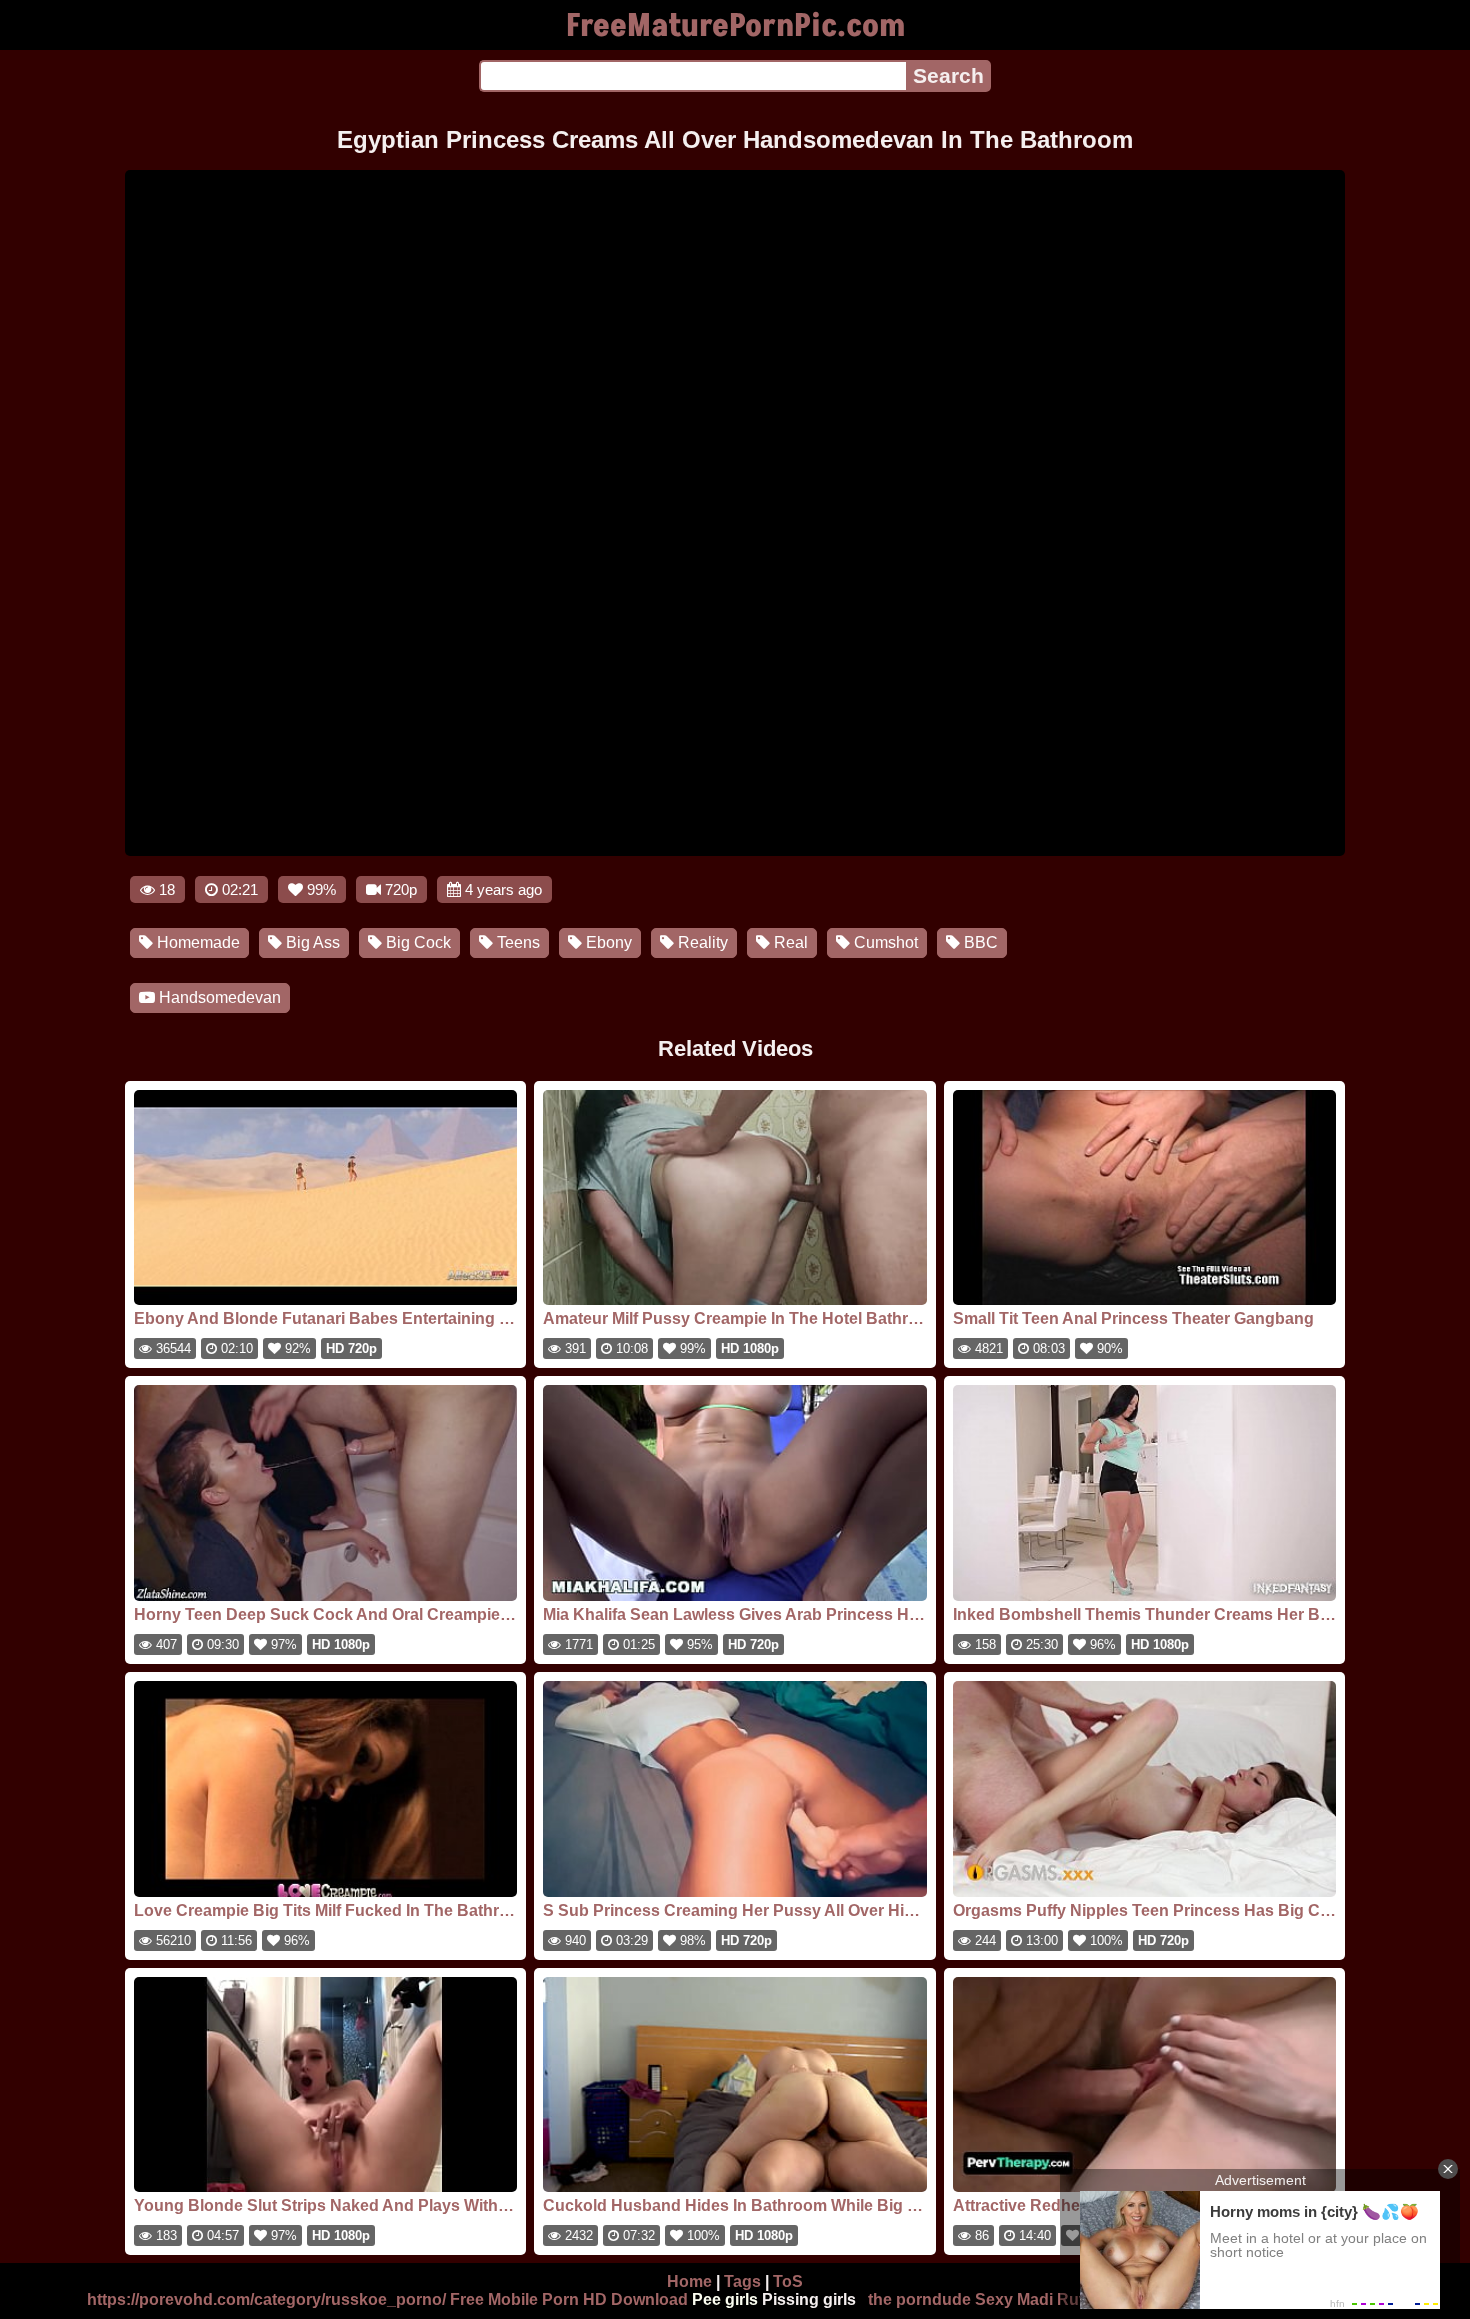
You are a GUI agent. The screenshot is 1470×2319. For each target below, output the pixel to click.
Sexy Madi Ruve (1036, 2299)
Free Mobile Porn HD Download (569, 2299)
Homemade (196, 942)
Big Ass (311, 942)
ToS (788, 2281)
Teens (516, 942)
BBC (979, 942)
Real (789, 942)
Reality (701, 942)
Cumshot (884, 942)
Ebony (607, 942)
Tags (742, 2281)
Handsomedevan (218, 997)
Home (689, 2281)
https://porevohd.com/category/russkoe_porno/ (266, 2299)
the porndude (919, 2299)
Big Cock (416, 942)
